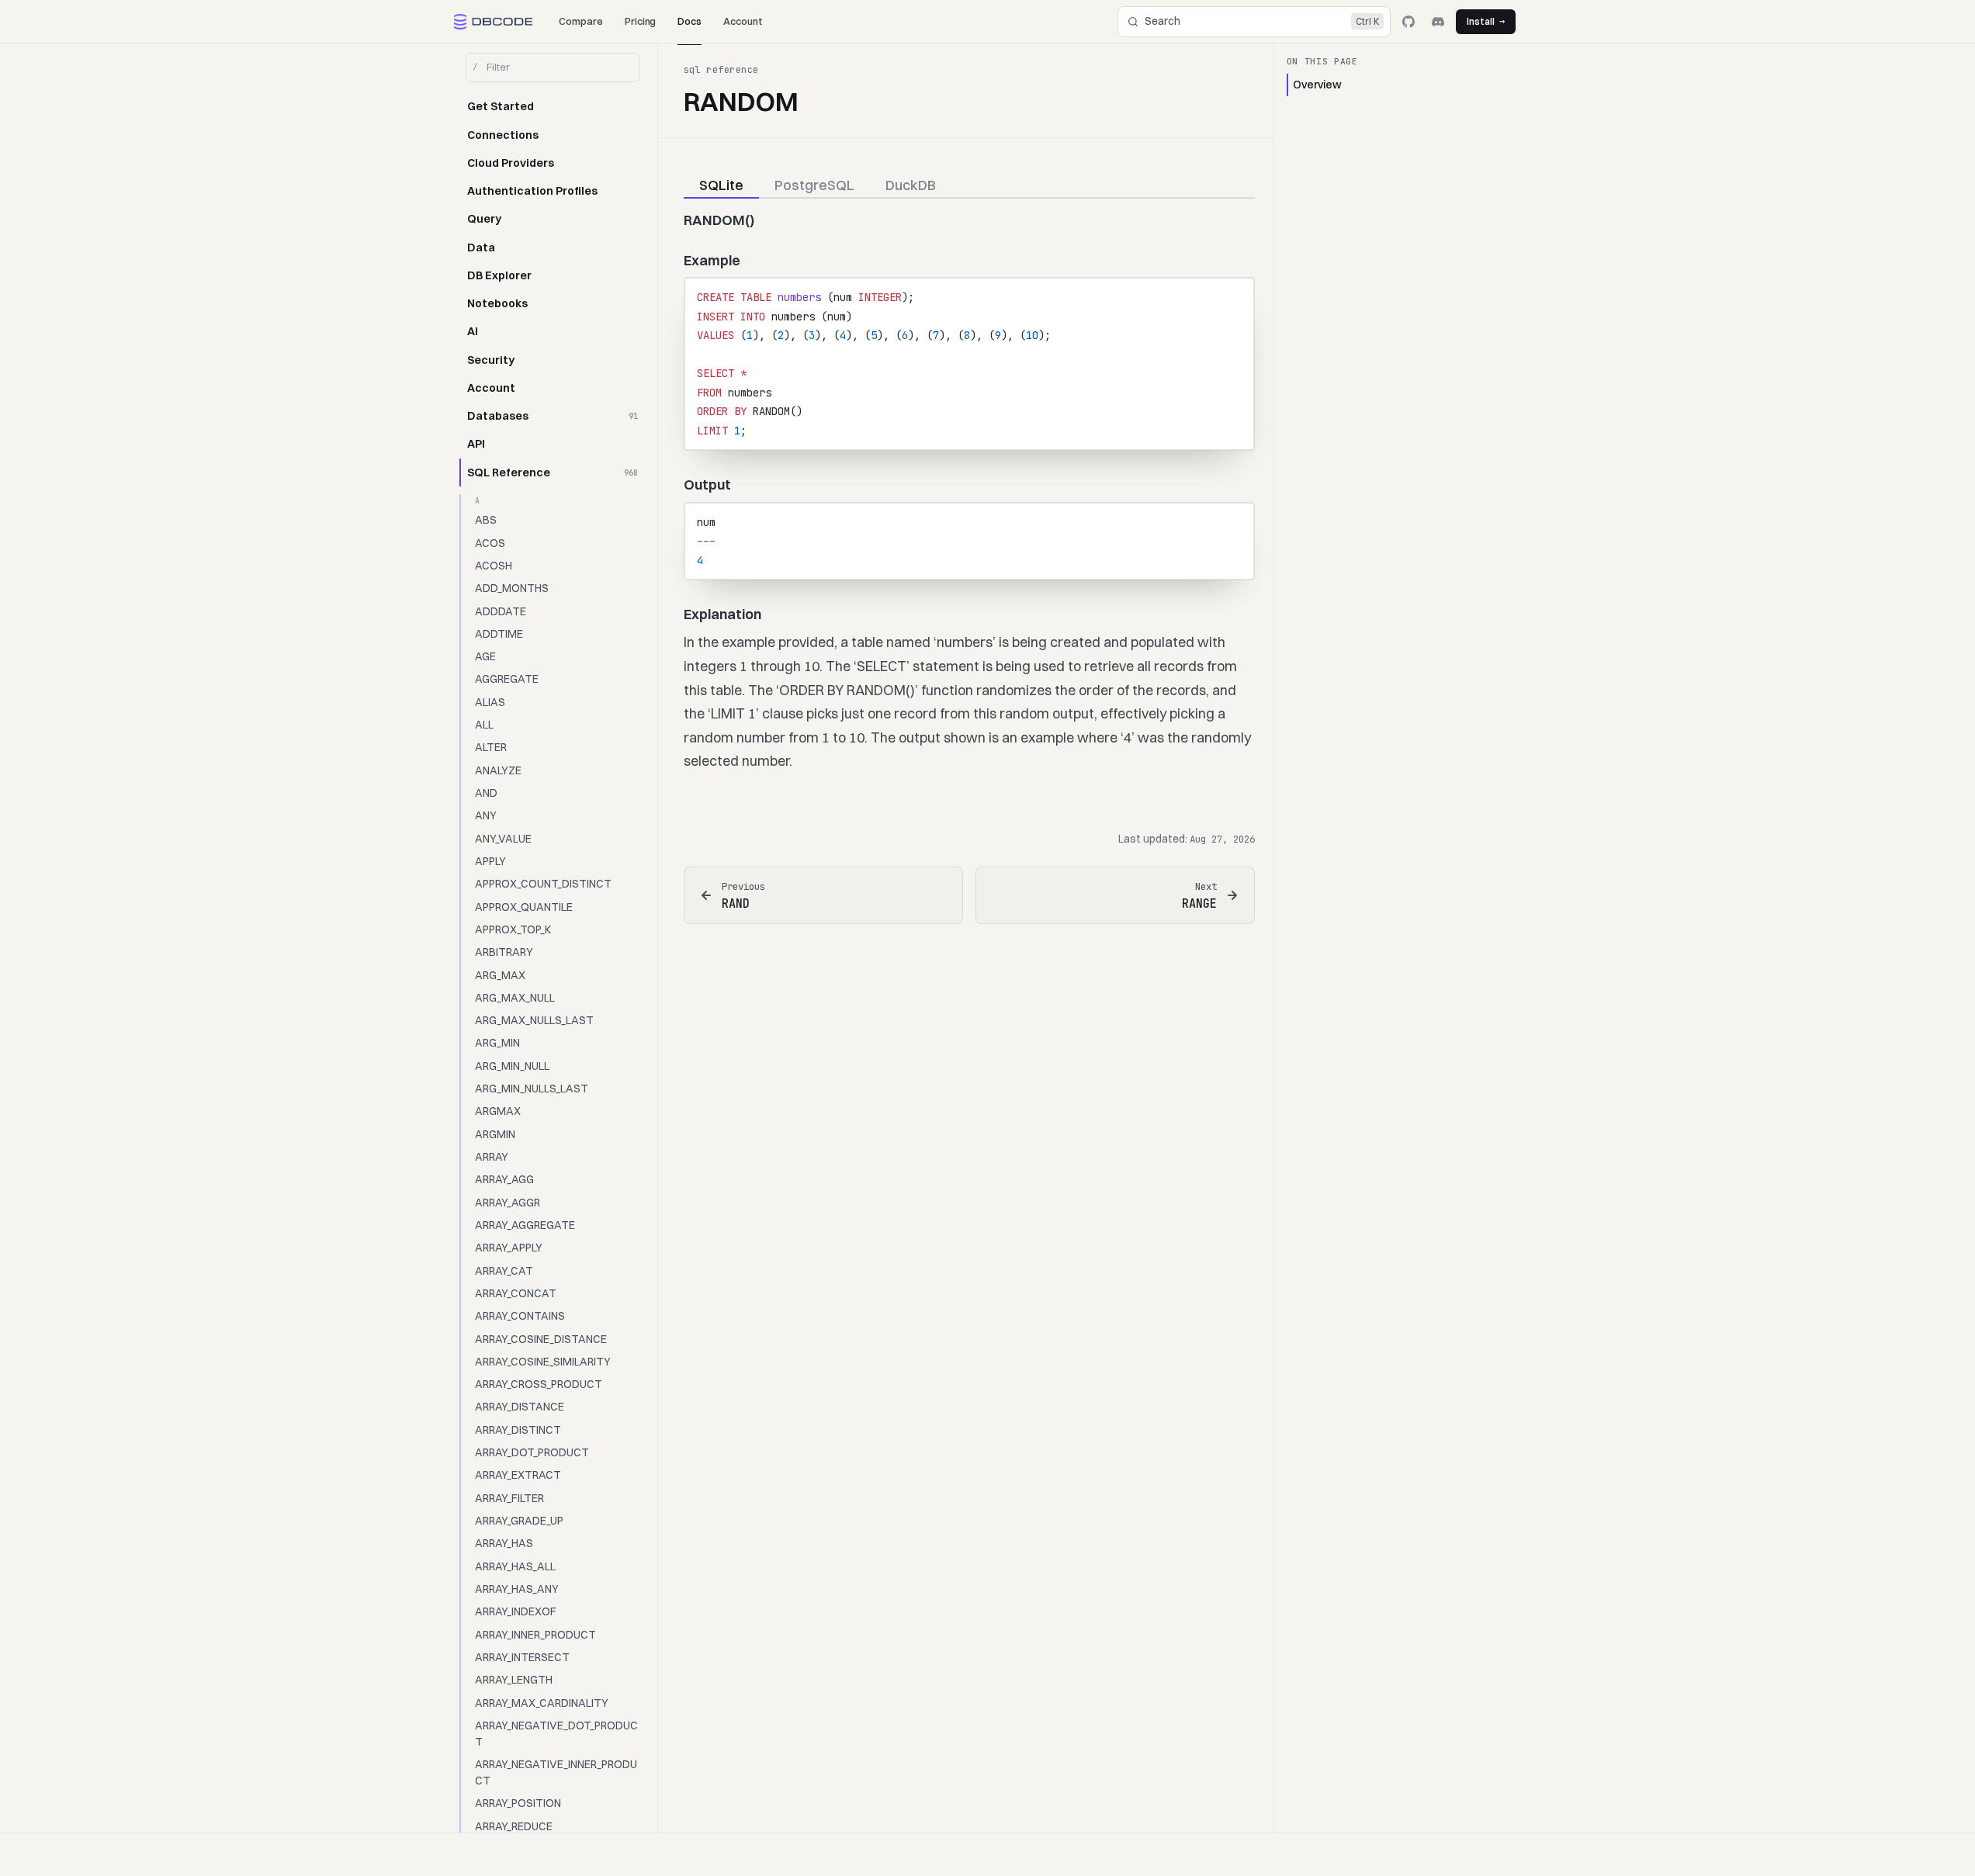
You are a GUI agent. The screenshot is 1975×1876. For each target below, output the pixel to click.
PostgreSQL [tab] (814, 185)
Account (743, 21)
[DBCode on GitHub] (1408, 22)
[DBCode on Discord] (1438, 22)
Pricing (641, 21)
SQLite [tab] (721, 185)
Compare (581, 21)
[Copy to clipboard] (1235, 296)
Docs (690, 21)
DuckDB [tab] (911, 185)
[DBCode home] (494, 22)
